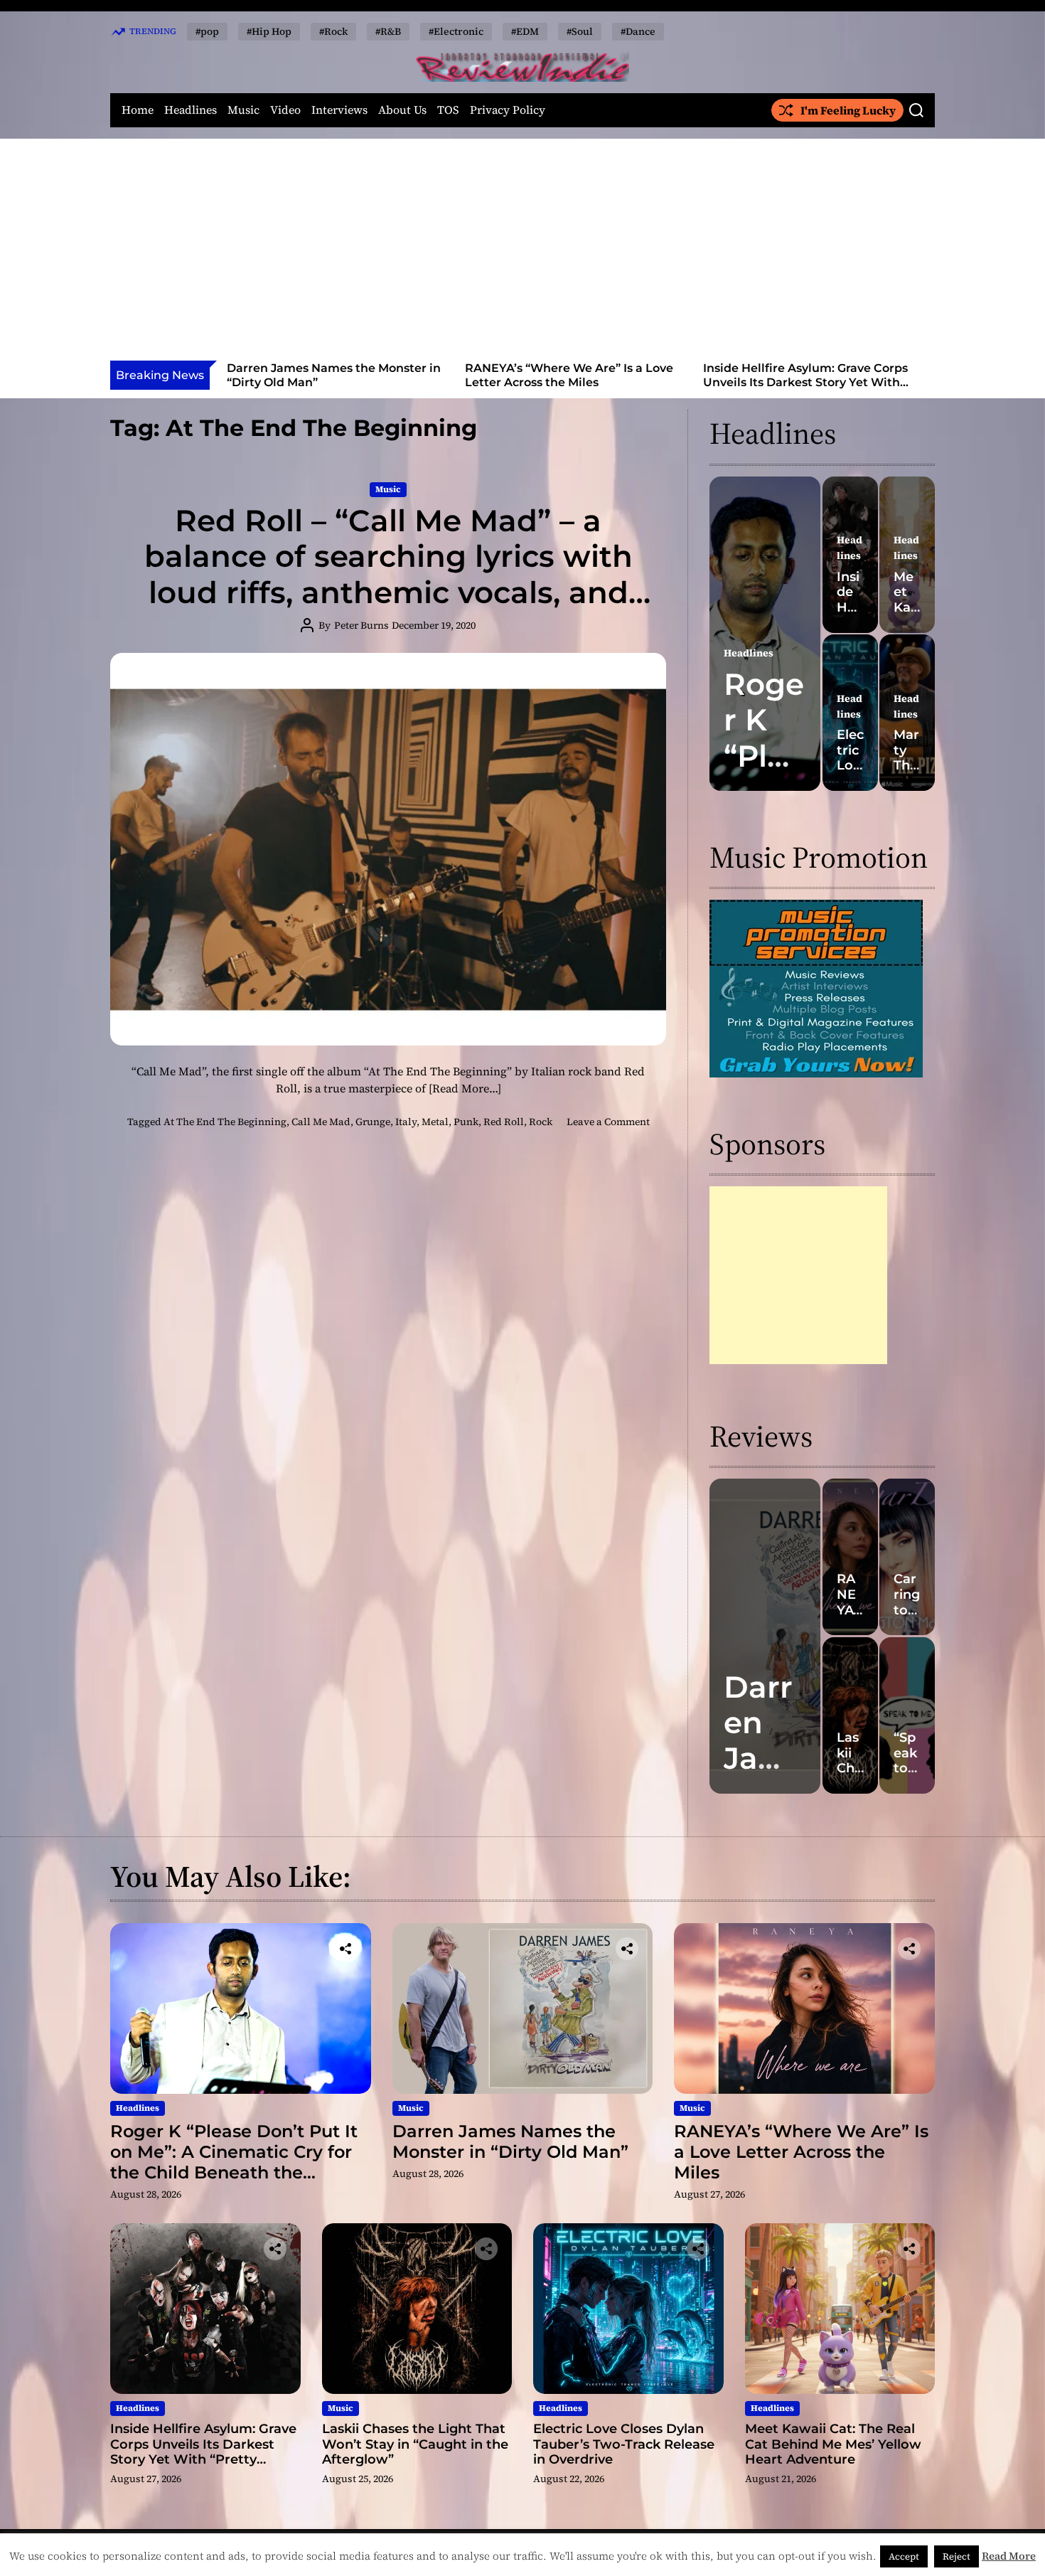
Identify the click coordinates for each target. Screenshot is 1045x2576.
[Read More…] (465, 1088)
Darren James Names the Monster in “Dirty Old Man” (510, 2141)
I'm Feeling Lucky (848, 110)
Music (243, 110)
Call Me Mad (321, 1122)
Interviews (339, 110)
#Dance (638, 31)
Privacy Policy (508, 110)
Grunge (373, 1122)
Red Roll (504, 1122)
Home (138, 110)
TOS (448, 110)
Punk (466, 1122)
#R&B (388, 31)
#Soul (580, 31)
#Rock (333, 31)
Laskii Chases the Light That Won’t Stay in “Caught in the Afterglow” (805, 375)
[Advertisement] (522, 254)
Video (285, 110)
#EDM (525, 31)
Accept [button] (904, 2556)
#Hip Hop (269, 31)
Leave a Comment (608, 1122)
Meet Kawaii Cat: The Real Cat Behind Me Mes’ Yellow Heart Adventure (833, 2444)
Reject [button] (956, 2556)
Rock (541, 1122)
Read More (1009, 2556)
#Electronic (456, 31)
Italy (406, 1122)
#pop (207, 31)
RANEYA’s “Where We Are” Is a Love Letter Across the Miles (331, 375)
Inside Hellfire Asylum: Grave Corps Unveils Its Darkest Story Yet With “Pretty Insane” (567, 382)
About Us (402, 110)
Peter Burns (361, 625)
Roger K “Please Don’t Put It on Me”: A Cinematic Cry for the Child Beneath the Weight (234, 2162)
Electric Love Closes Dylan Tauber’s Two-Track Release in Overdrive (624, 2444)
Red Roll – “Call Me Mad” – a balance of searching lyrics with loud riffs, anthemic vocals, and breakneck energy (388, 574)
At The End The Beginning (225, 1122)
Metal (435, 1122)
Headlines (191, 110)
